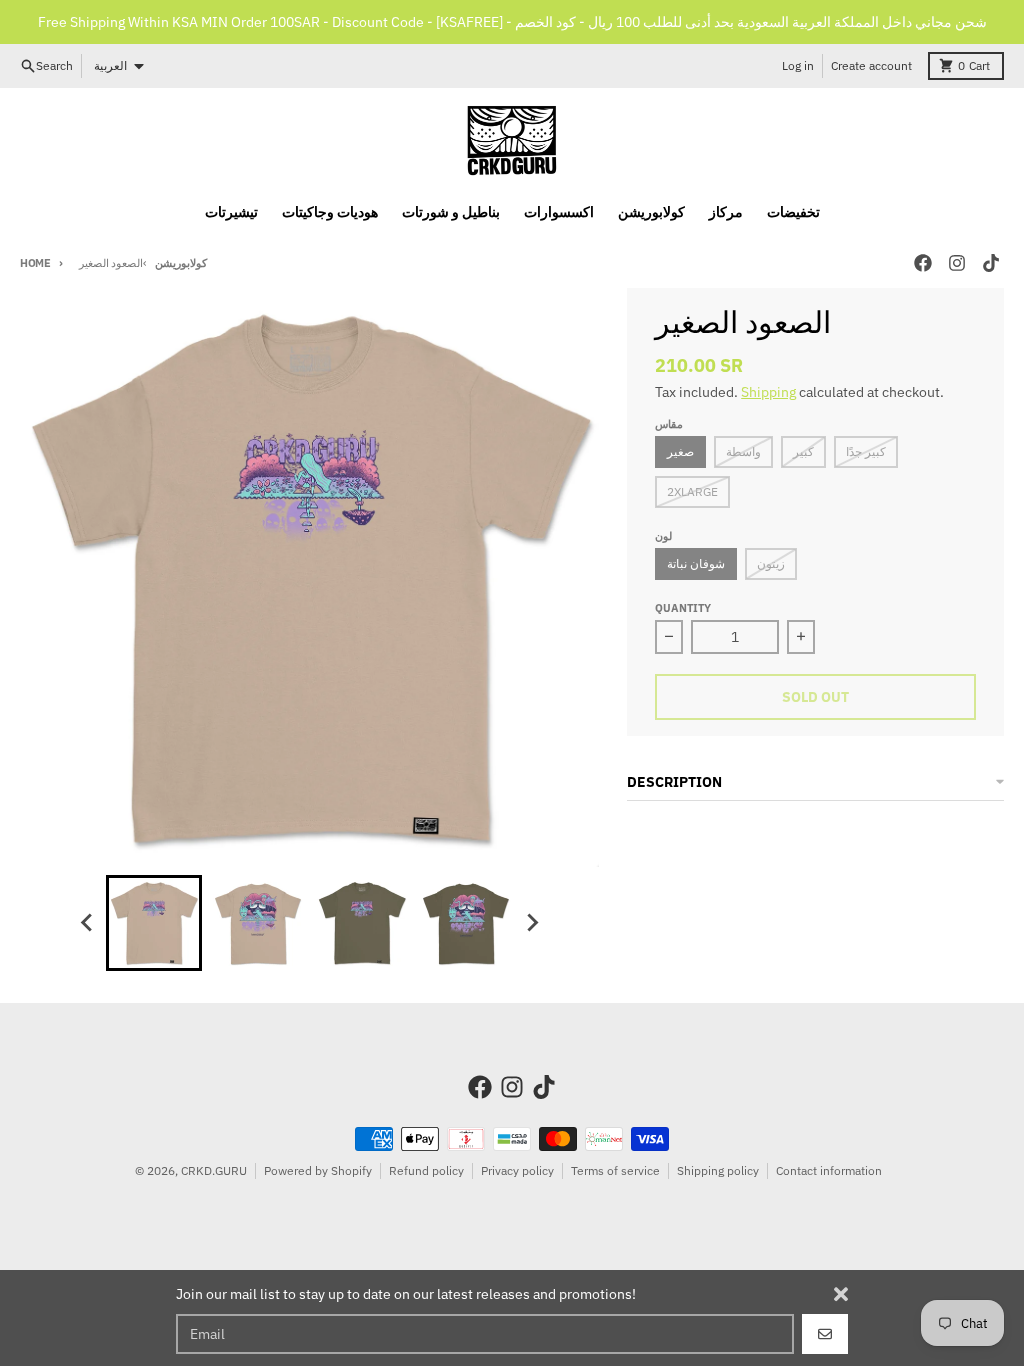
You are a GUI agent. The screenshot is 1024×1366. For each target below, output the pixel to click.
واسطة (743, 451)
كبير (803, 451)
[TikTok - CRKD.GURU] (991, 263)
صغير (680, 451)
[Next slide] (532, 923)
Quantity (683, 608)
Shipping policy (718, 1170)
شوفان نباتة (696, 563)
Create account (871, 65)
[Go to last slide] (88, 923)
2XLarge (692, 491)
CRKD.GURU (214, 1170)
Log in (798, 65)
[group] (154, 923)
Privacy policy (517, 1170)
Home (35, 263)
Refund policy (426, 1170)
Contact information (829, 1170)
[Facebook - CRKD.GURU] (923, 263)
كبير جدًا (866, 451)
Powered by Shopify (318, 1170)
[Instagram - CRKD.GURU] (957, 263)
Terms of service (615, 1170)
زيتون (771, 563)
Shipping (768, 392)
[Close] (841, 1294)
